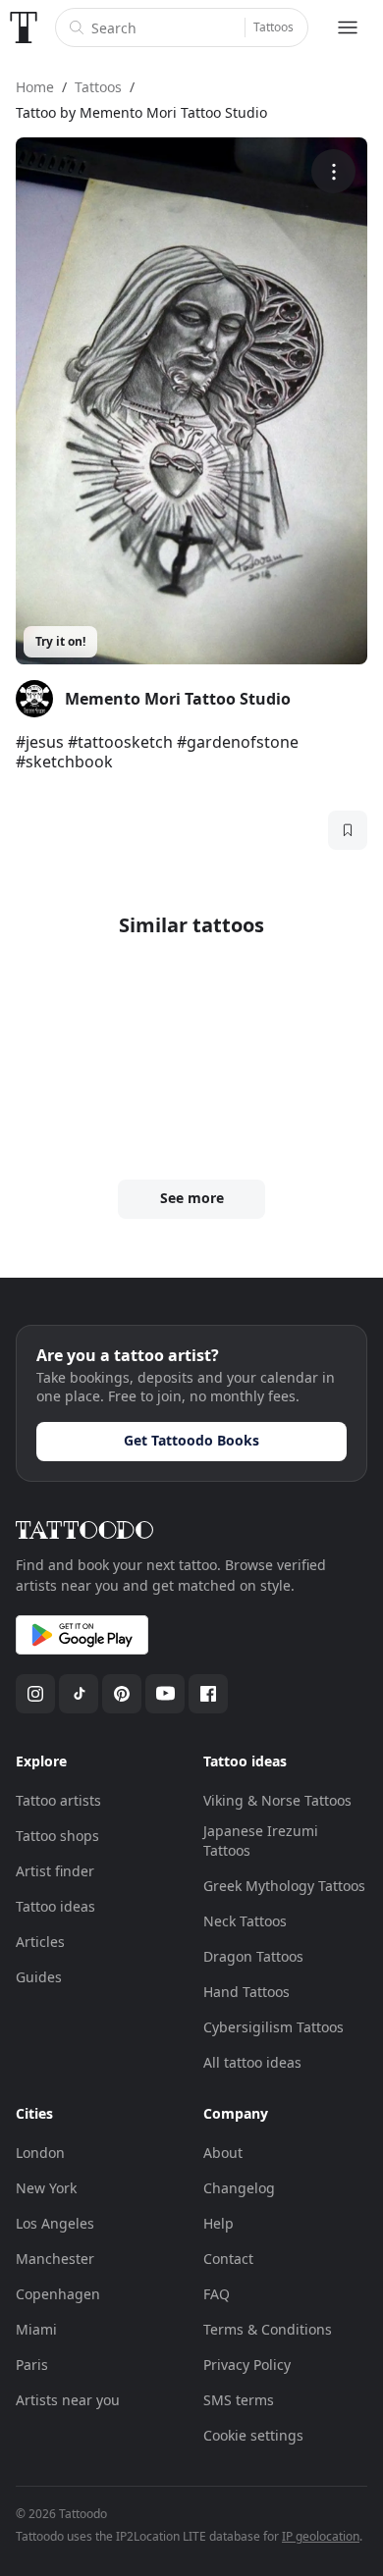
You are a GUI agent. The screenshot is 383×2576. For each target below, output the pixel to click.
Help (219, 2223)
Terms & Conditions (268, 2329)
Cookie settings (253, 2435)
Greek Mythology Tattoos (284, 1886)
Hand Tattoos (246, 1992)
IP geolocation (321, 2536)
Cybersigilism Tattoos (274, 2027)
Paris (32, 2365)
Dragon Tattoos (253, 1956)
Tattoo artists (58, 1800)
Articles (40, 1942)
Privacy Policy (247, 2365)
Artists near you (68, 2400)
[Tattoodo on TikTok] (79, 1694)
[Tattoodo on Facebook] (208, 1694)
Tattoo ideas (55, 1906)
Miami (36, 2329)
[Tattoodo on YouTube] (165, 1694)
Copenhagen (58, 2294)
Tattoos (274, 27)
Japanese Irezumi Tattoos (261, 1840)
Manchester (55, 2259)
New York (46, 2188)
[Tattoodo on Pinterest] (122, 1694)
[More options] (333, 171)
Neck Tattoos (245, 1921)
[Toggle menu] (348, 27)
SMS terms (239, 2400)
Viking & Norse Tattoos (277, 1800)
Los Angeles (55, 2223)
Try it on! (60, 641)
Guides (39, 1977)
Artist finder (55, 1871)
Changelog (239, 2188)
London (40, 2153)
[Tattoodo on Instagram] (35, 1694)
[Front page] (24, 27)
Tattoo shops (57, 1836)
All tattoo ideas (252, 2062)
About (223, 2153)
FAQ (217, 2294)
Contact (228, 2259)
